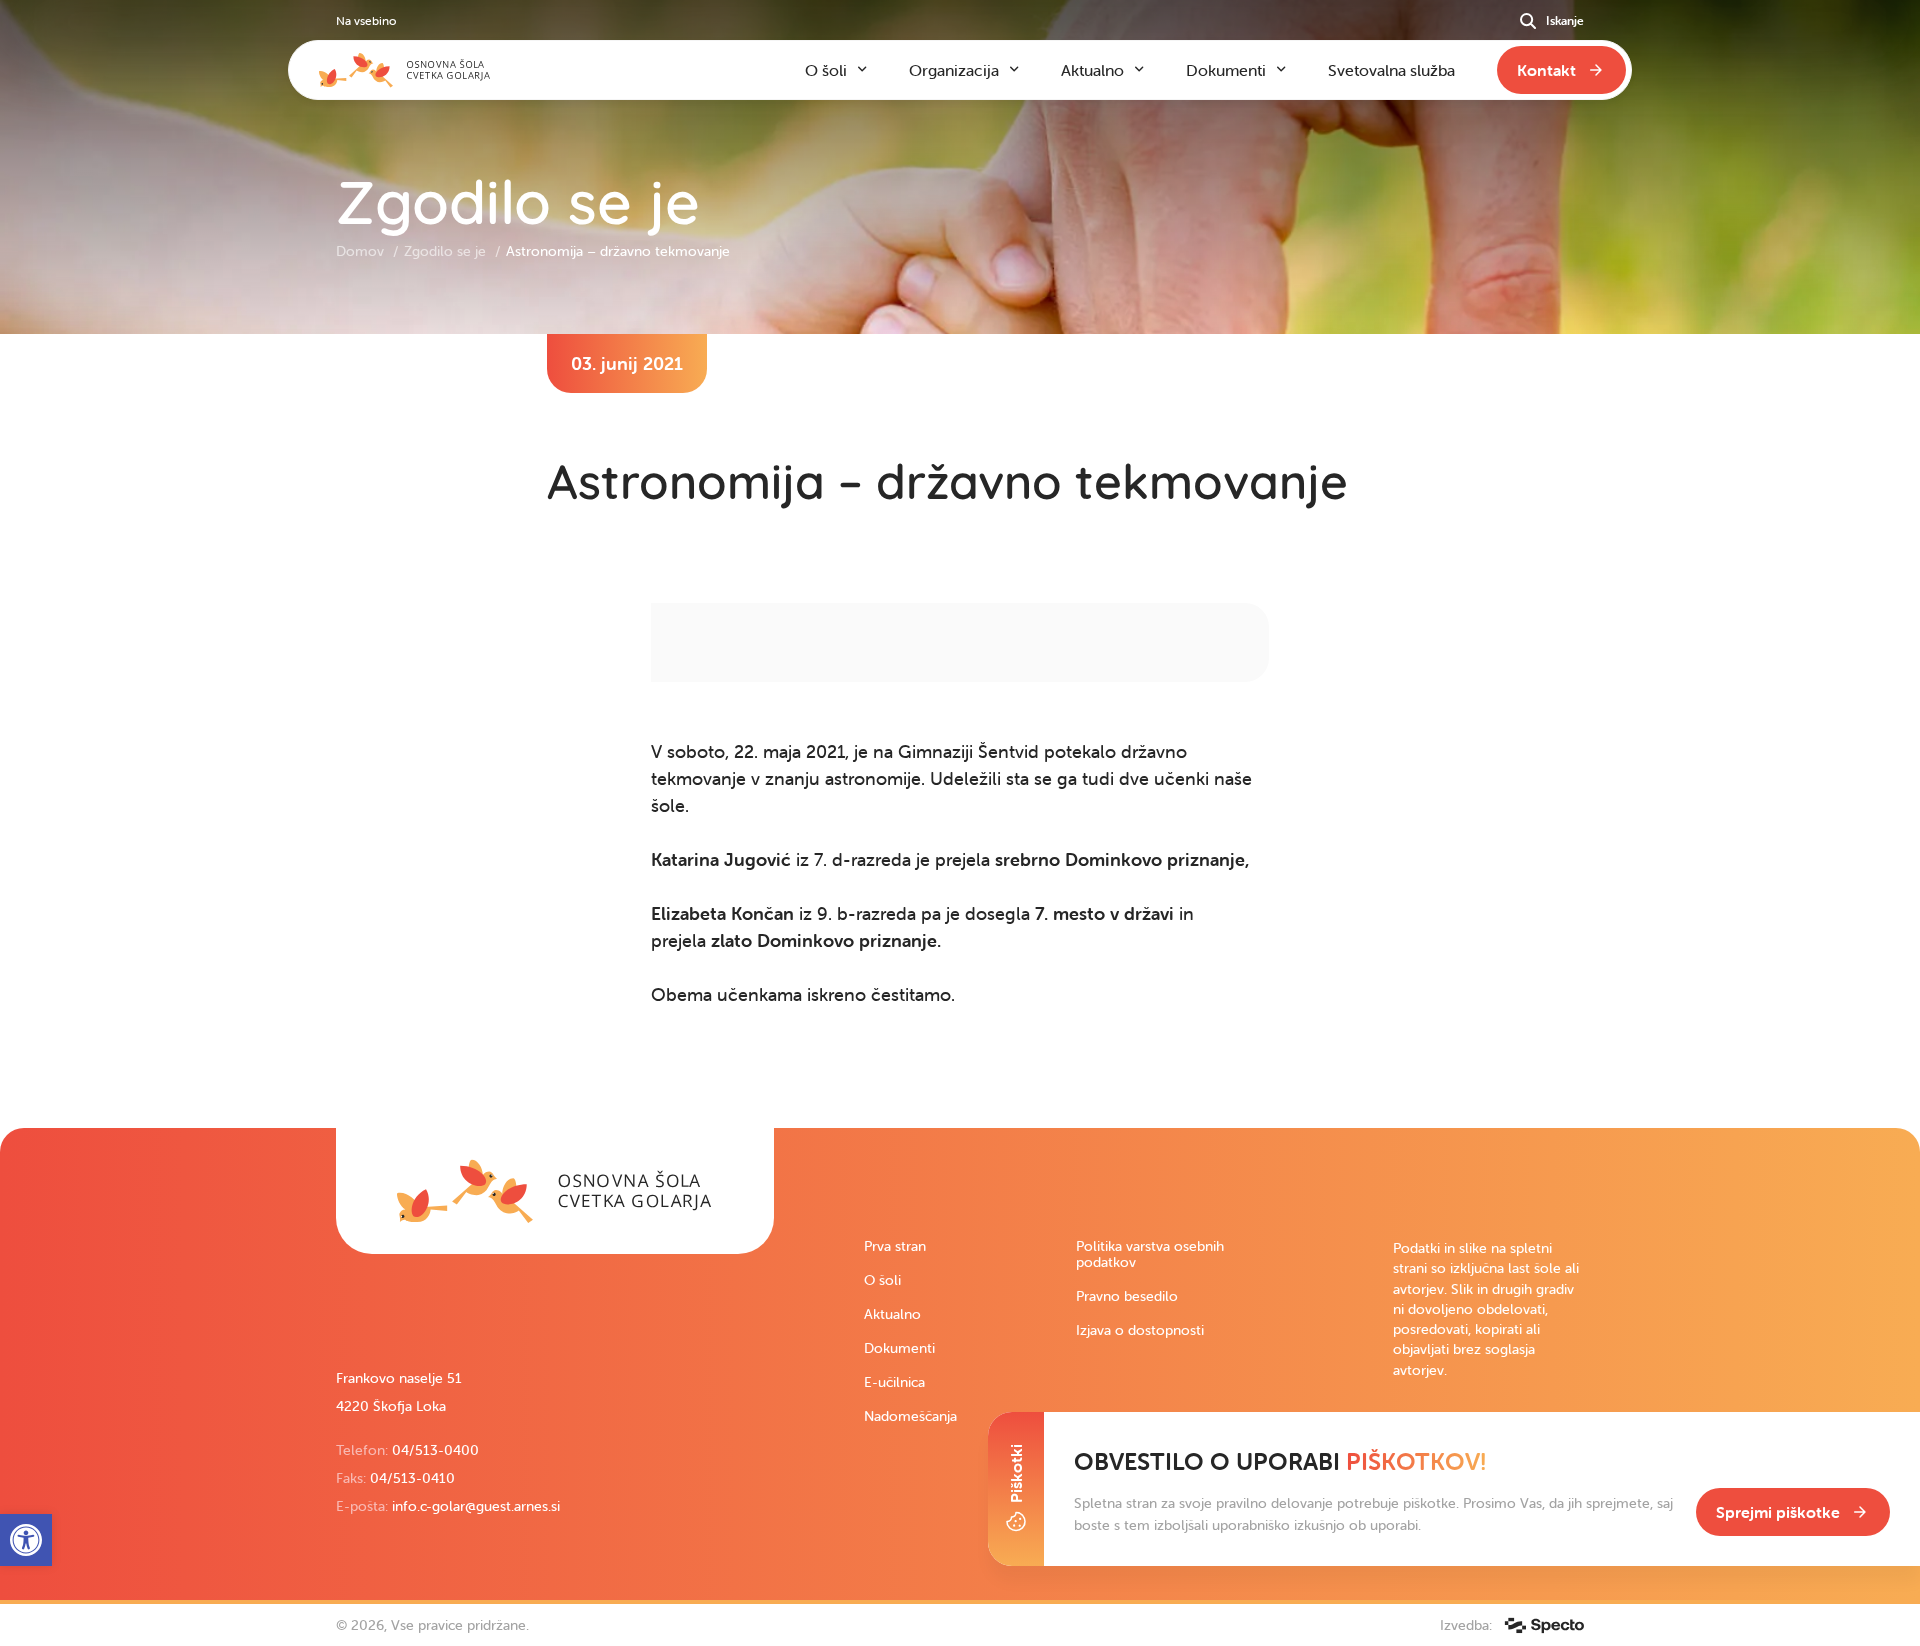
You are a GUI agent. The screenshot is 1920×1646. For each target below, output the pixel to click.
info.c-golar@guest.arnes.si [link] (476, 1506)
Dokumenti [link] (899, 1348)
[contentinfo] (960, 731)
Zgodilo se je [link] (447, 251)
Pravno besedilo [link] (1127, 1296)
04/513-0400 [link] (435, 1450)
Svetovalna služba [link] (1391, 70)
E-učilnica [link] (894, 1382)
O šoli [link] (882, 1280)
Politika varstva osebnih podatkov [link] (1150, 1254)
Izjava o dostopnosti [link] (1140, 1330)
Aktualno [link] (892, 1314)
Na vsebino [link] (366, 20)
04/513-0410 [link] (412, 1478)
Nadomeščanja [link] (910, 1416)
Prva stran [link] (895, 1246)
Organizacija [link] (954, 70)
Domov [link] (362, 251)
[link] (555, 1191)
